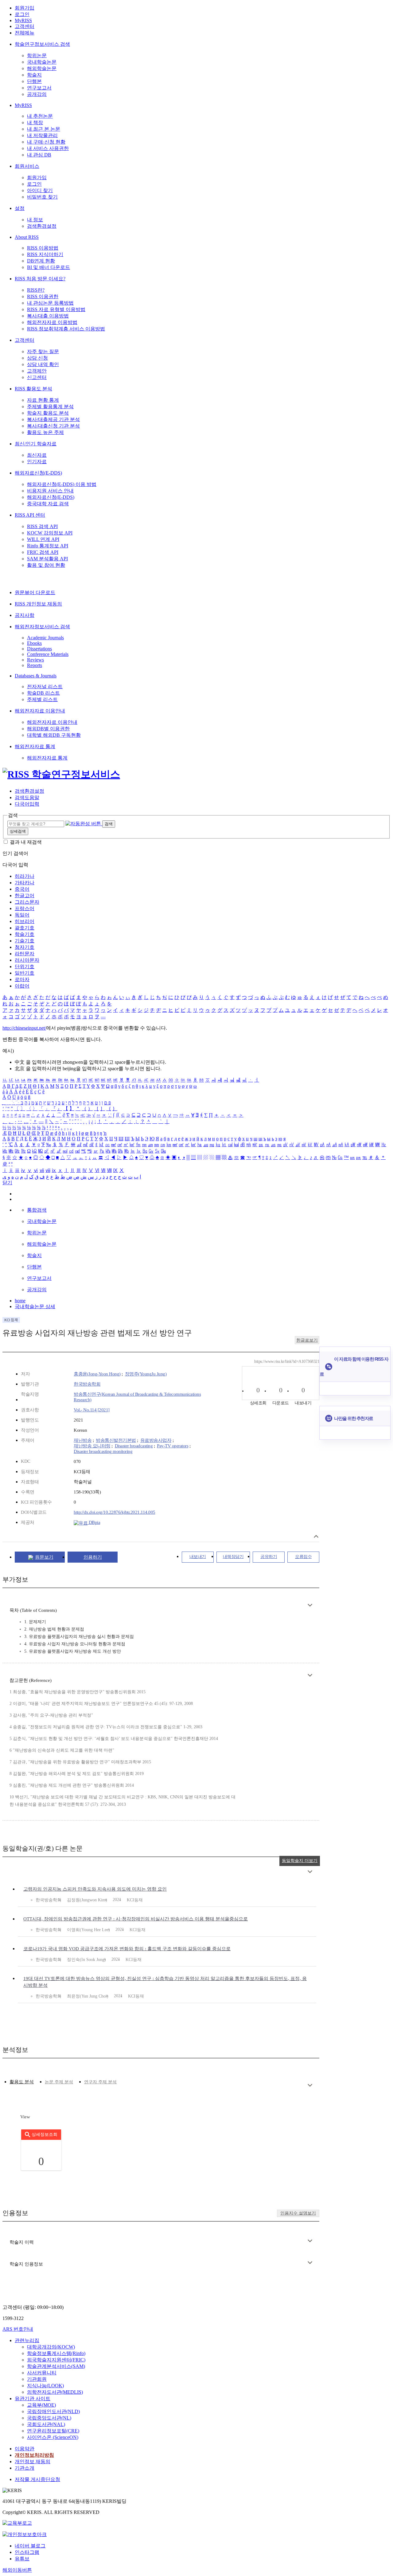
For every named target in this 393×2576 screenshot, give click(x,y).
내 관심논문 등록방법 (50, 303)
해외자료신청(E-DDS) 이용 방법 (62, 484)
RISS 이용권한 (43, 296)
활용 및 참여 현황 (46, 565)
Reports (35, 665)
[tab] (22, 2082)
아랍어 (22, 986)
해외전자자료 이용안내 (40, 711)
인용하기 (93, 1557)
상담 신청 (37, 358)
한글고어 (25, 895)
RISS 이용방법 (43, 248)
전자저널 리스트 (45, 686)
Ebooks (34, 643)
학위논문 (37, 55)
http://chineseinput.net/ (24, 1028)
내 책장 (35, 122)
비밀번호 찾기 (42, 197)
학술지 (34, 75)
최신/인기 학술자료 (36, 444)
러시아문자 (27, 960)
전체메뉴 (25, 33)
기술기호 (25, 941)
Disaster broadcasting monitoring (103, 1451)
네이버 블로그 (30, 2546)
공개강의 (37, 94)
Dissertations (39, 649)
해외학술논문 (42, 68)
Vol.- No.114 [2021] (92, 1410)
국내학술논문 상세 (35, 1306)
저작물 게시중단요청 (37, 2479)
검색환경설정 (42, 226)
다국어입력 (27, 804)
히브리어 (25, 921)
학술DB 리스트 (43, 693)
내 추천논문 (40, 116)
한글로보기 (307, 1340)
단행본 (34, 81)
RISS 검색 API (42, 526)
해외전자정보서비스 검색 (42, 627)
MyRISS (23, 20)
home (20, 1301)
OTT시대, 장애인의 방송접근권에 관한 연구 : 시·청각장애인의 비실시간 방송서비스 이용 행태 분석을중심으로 (136, 1919)
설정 (20, 208)
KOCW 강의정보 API (50, 533)
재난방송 (83, 1440)
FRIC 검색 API (43, 552)
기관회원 (37, 2379)
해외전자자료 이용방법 (52, 322)
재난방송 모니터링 (92, 1446)
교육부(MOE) (41, 2405)
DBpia (94, 1522)
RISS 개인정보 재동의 (38, 604)
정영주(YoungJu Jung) (146, 1374)
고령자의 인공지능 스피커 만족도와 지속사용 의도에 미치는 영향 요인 (95, 1889)
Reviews (35, 660)
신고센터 (37, 377)
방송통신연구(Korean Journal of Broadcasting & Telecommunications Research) (137, 1397)
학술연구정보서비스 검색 (42, 44)
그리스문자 (27, 902)
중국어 (22, 889)
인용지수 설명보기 (298, 2213)
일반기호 (25, 973)
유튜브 (22, 2559)
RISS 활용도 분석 (33, 389)
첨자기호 (25, 947)
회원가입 (25, 8)
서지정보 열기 (316, 1536)
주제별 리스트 (42, 699)
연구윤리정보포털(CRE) (53, 2431)
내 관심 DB (39, 155)
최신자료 (37, 455)
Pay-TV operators (173, 1446)
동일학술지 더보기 (300, 1861)
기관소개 (25, 2468)
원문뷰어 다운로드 (35, 592)
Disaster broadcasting (134, 1446)
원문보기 (44, 1557)
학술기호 (25, 934)
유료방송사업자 (156, 1440)
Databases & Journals (36, 676)
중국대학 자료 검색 (48, 504)
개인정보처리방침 (34, 2455)
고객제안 (37, 371)
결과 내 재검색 (26, 842)
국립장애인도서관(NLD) (53, 2411)
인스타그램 (27, 2552)
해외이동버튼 (17, 2570)
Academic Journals (45, 638)
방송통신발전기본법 (116, 1440)
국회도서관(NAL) (46, 2424)
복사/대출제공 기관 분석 (53, 419)
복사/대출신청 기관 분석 (53, 426)
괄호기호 (25, 928)
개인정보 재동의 (33, 2462)
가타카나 (25, 883)
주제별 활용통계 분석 (50, 406)
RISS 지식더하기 (45, 254)
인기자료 (37, 462)
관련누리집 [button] (27, 2340)
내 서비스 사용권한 (48, 148)
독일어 (22, 915)
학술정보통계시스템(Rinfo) (56, 2353)
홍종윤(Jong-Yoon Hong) (97, 1374)
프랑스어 (25, 908)
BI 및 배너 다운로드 (49, 267)
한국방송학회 (87, 1384)
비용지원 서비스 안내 (50, 491)
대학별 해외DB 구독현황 (54, 735)
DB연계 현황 (41, 261)
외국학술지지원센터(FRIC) (56, 2360)
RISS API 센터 (30, 515)
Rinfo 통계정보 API (48, 546)
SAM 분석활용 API (47, 559)
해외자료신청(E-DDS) (38, 473)
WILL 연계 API (43, 539)
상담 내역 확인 (43, 364)
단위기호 (25, 966)
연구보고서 (39, 88)
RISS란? (36, 290)
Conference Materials (48, 654)
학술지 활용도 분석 (48, 413)
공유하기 (269, 1557)
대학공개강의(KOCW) (51, 2347)
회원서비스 (27, 166)
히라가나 (25, 876)
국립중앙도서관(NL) (49, 2418)
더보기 (310, 1605)
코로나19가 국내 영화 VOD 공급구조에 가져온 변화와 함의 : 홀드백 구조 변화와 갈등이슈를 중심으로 (127, 1949)
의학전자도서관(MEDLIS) (55, 2392)
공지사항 (25, 615)
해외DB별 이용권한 (48, 729)
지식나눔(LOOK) (45, 2386)
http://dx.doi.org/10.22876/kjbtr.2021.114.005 (115, 1512)
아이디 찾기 (40, 190)
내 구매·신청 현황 (46, 142)
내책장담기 (233, 1557)
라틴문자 (25, 954)
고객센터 (25, 26)
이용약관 (25, 2449)
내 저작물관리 (42, 135)
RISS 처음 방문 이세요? (40, 279)
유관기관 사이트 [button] (33, 2398)
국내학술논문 (42, 62)
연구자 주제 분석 (100, 2082)
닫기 (7, 1183)
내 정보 (35, 220)
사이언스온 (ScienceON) (53, 2437)
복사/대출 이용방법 (48, 316)
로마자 (22, 979)
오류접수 (303, 1557)
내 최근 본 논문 (44, 129)
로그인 (22, 14)
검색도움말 (27, 797)
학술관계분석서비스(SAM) (56, 2366)
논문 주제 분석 (59, 2082)
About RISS (27, 237)
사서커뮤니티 (42, 2373)
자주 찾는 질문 (43, 351)
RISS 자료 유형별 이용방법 (56, 309)
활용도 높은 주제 (45, 432)
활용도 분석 (22, 2082)
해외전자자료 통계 (35, 746)
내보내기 (198, 1557)
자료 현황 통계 (43, 400)
